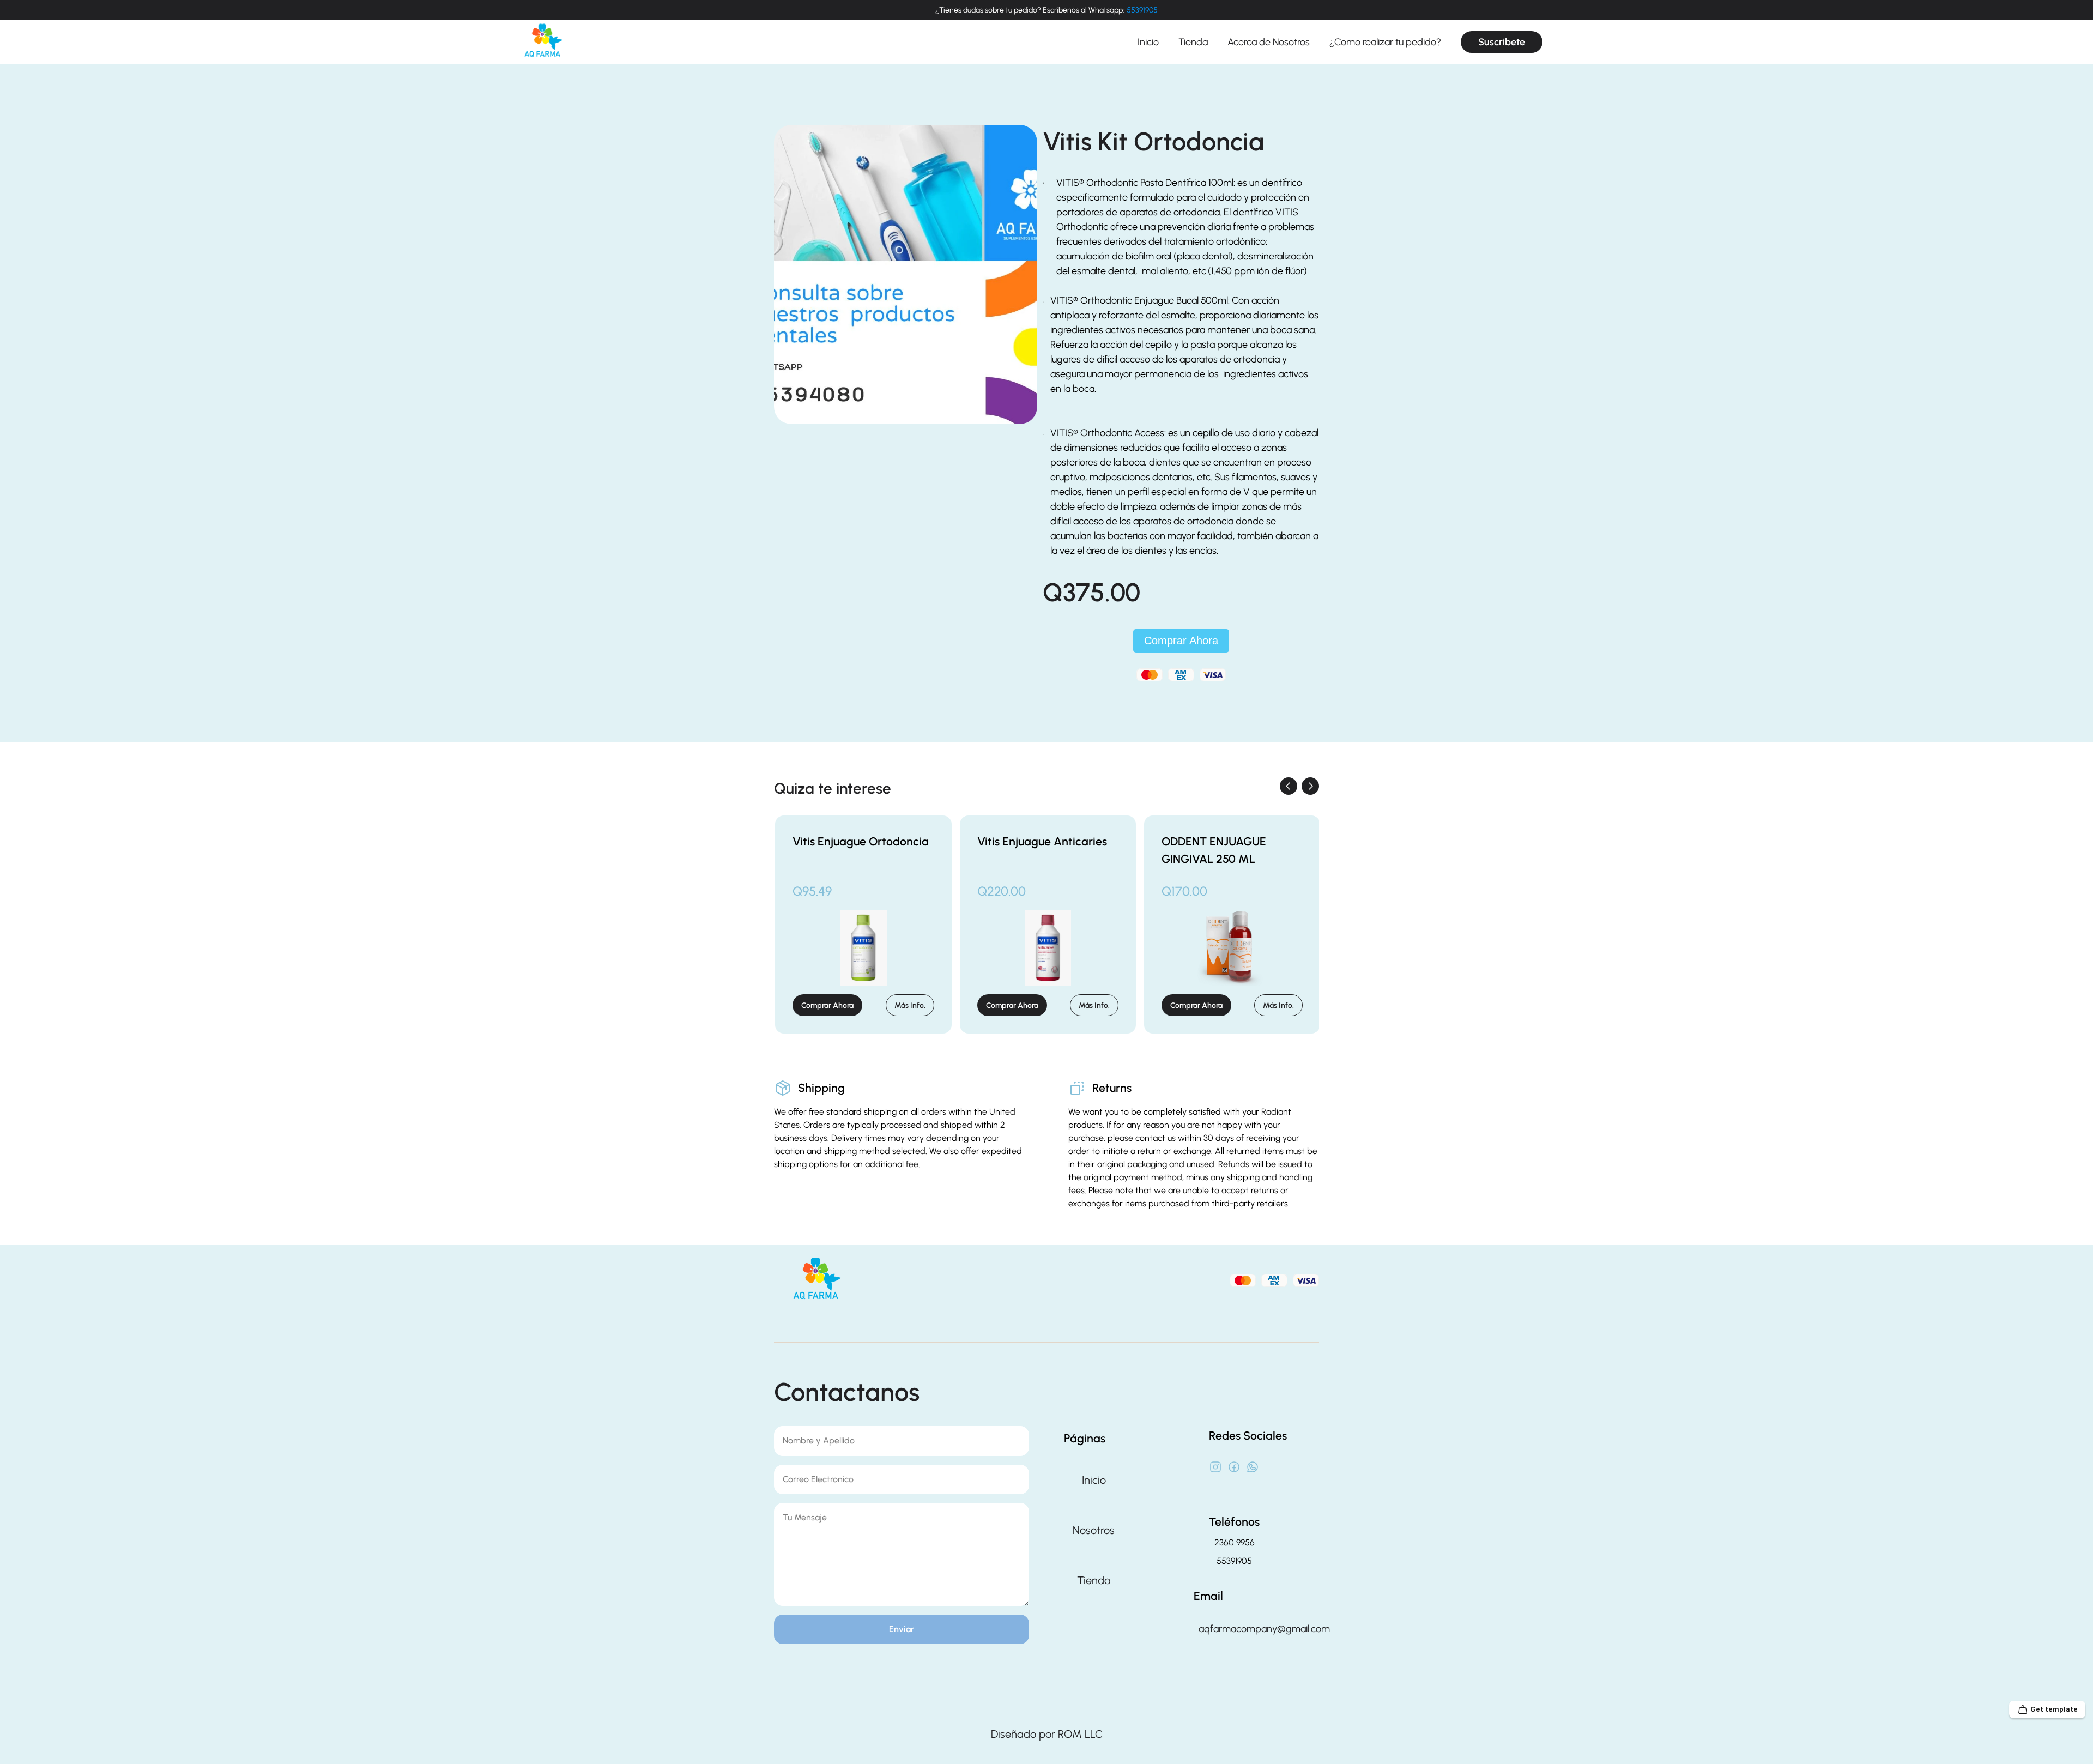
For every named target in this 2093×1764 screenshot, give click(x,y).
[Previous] (1289, 786)
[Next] (1310, 786)
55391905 (1142, 10)
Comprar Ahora (1181, 641)
